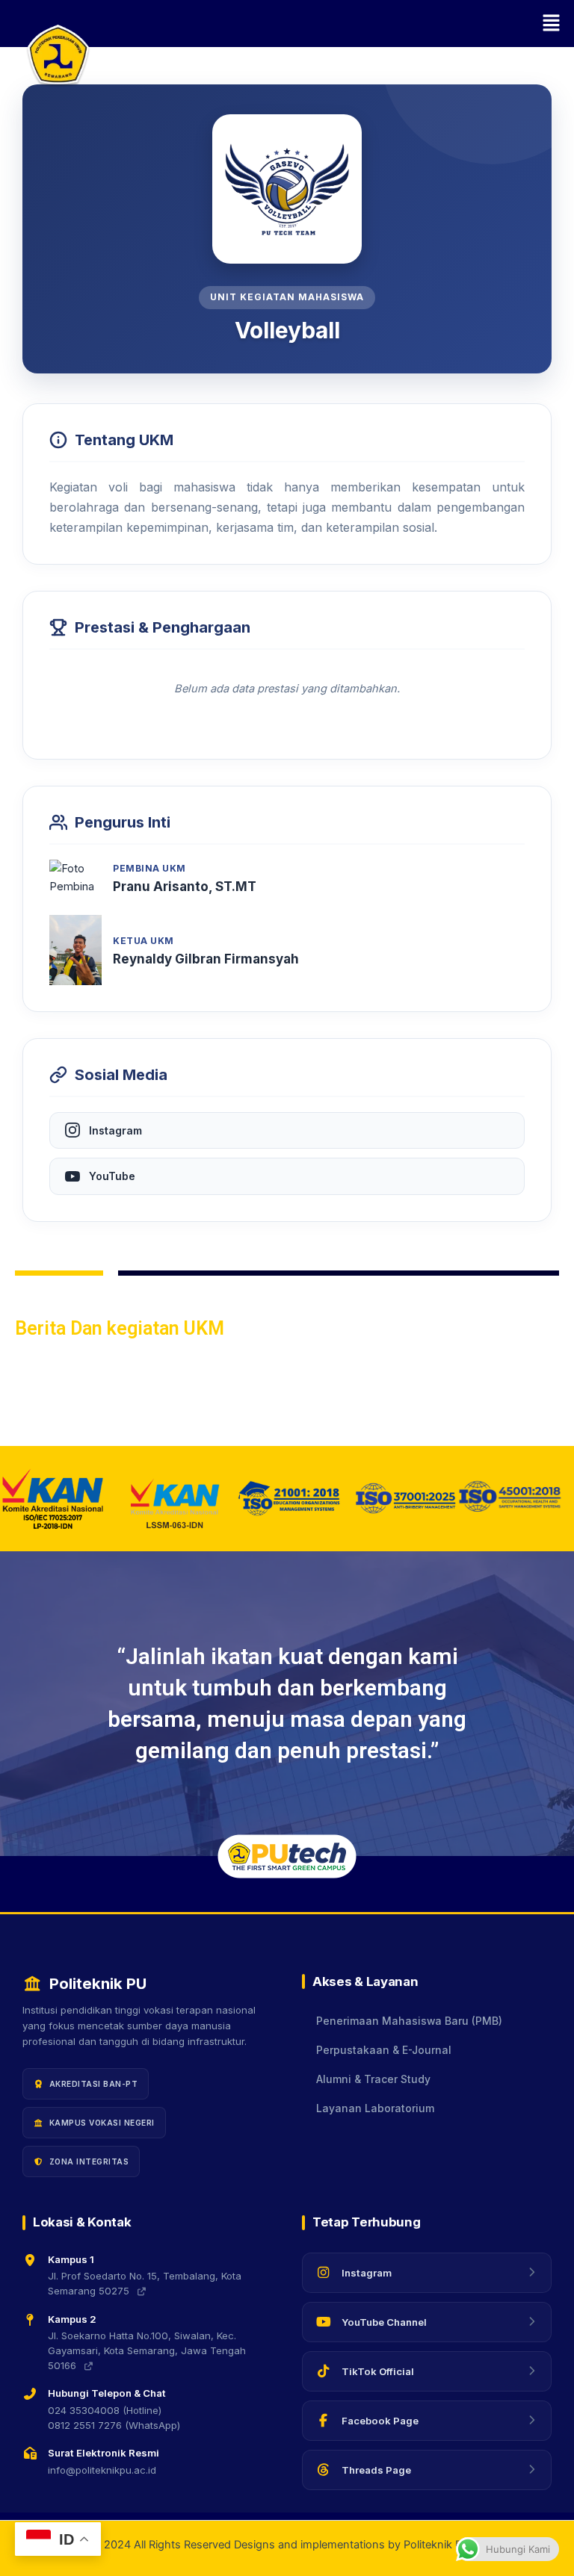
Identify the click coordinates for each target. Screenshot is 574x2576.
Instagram (115, 1130)
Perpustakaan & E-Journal (384, 2050)
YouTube (112, 1176)
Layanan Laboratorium (375, 2108)
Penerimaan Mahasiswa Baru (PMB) (409, 2021)
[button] (329, 24)
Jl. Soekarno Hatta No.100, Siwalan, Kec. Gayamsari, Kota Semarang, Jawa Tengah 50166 (147, 2350)
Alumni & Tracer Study (373, 2079)
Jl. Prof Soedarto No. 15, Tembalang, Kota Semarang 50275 (145, 2283)
